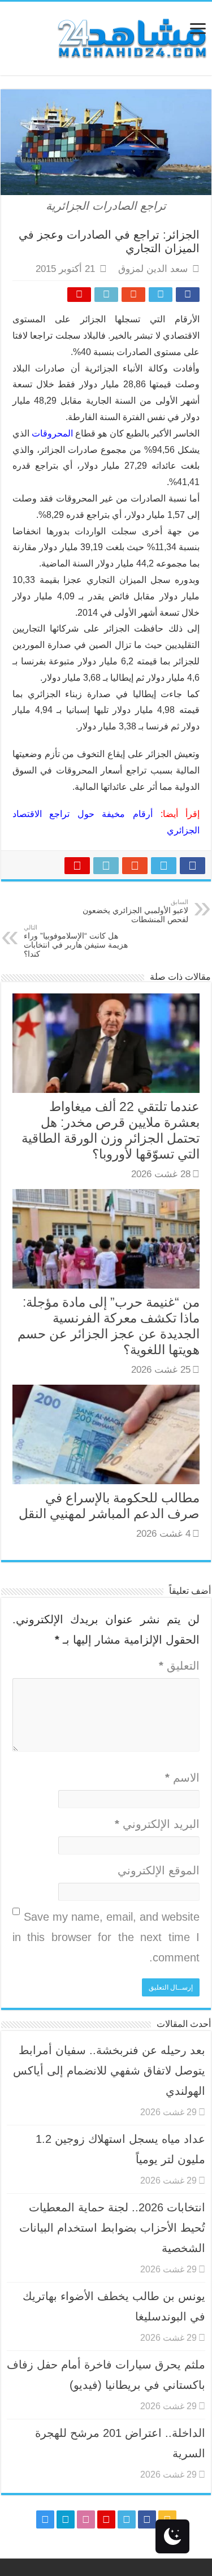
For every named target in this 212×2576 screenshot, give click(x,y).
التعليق (179, 1666)
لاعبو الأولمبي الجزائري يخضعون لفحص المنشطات (135, 911)
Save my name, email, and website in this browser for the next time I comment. (106, 1937)
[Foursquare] (66, 2519)
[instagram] (45, 2519)
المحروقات (52, 433)
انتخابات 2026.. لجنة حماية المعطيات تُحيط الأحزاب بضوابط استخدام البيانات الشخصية (112, 2228)
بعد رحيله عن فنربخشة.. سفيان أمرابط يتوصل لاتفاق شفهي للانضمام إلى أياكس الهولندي (109, 2071)
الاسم (182, 1778)
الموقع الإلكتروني (159, 1870)
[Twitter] (127, 2519)
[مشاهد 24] (131, 37)
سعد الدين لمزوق (153, 269)
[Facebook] (147, 2519)
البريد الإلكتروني (157, 1824)
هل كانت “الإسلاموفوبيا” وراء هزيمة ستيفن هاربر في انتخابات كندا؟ (76, 941)
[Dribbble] (86, 2519)
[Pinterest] (106, 2519)
